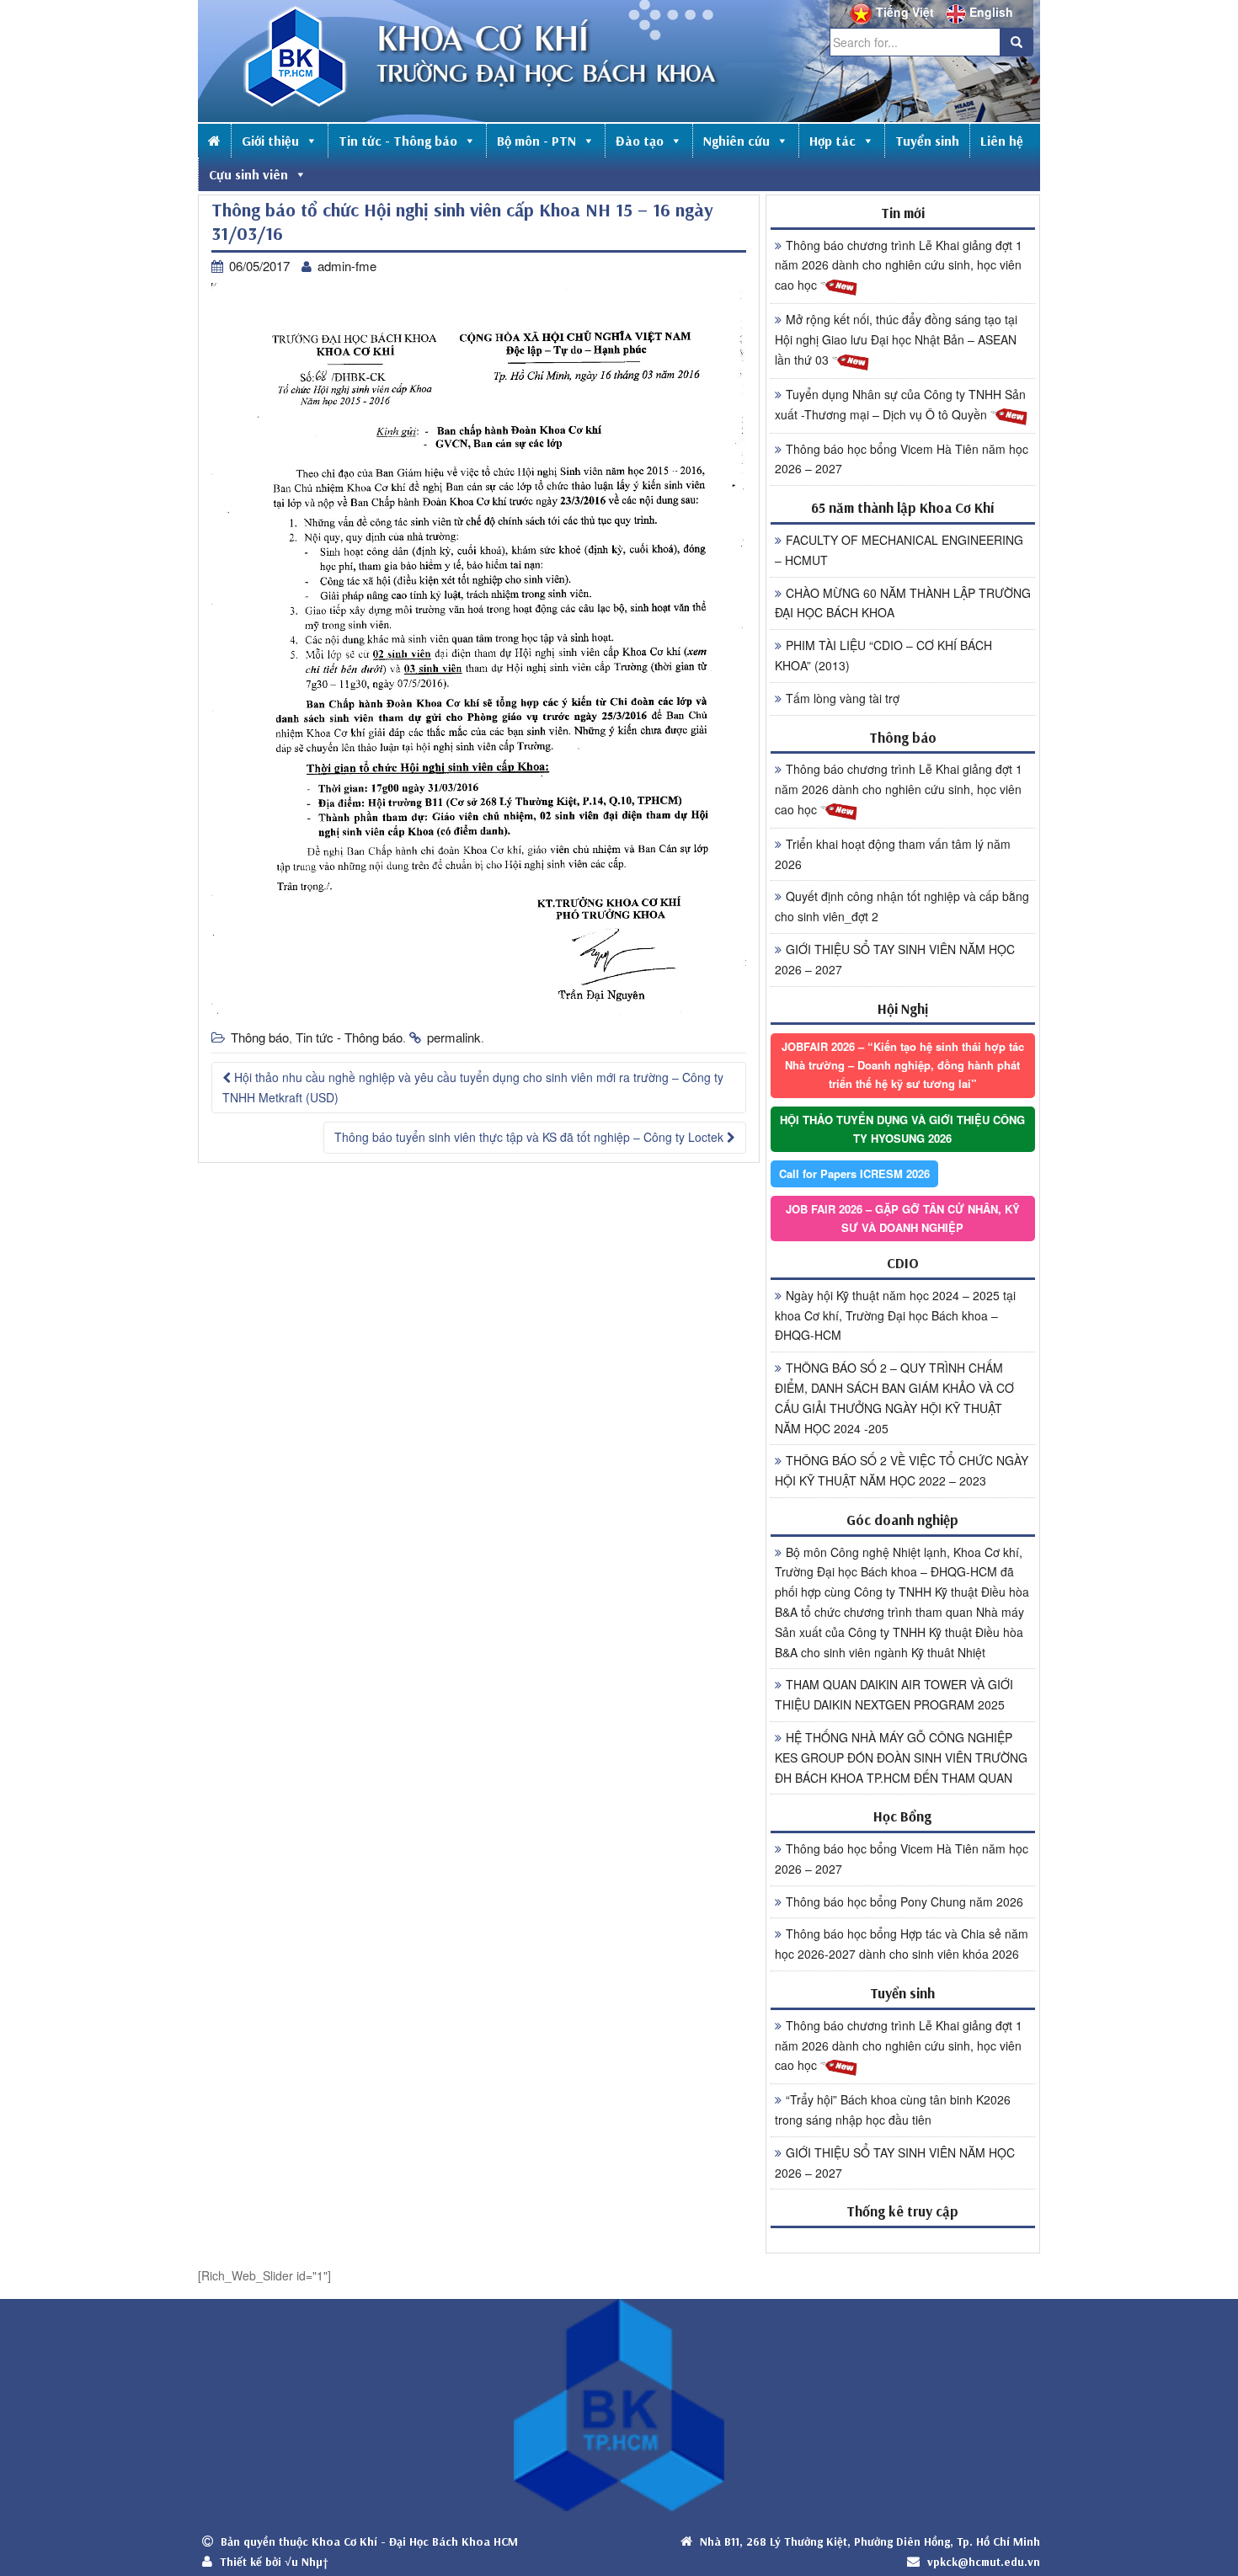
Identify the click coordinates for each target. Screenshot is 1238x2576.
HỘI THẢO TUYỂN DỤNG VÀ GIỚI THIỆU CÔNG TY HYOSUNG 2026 (902, 1129)
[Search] (1017, 42)
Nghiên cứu (736, 141)
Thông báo (260, 1037)
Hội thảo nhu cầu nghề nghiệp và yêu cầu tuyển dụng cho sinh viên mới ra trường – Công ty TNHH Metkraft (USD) (473, 1087)
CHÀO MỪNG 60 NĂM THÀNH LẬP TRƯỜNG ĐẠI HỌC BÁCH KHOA (903, 603)
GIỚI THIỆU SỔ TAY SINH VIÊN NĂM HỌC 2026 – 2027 (895, 959)
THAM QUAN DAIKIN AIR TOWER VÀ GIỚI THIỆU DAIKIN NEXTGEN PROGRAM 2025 (894, 1694)
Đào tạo (640, 141)
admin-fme (347, 266)
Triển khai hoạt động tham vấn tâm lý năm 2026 (893, 854)
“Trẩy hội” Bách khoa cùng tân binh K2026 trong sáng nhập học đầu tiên (893, 2109)
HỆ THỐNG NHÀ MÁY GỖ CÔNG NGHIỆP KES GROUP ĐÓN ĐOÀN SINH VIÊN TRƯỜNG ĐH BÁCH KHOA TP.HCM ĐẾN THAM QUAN (901, 1757)
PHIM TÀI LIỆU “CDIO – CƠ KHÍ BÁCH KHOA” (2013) (883, 655)
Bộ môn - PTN (536, 141)
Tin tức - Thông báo (398, 141)
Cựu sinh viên (248, 174)
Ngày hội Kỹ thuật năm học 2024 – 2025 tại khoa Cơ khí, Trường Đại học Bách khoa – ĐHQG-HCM (895, 1315)
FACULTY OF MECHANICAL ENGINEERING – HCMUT (899, 550)
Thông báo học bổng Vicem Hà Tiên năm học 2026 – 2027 (902, 459)
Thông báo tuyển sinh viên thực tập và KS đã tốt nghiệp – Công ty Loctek (531, 1137)
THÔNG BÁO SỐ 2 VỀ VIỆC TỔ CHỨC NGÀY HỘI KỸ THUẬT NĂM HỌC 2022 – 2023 (902, 1470)
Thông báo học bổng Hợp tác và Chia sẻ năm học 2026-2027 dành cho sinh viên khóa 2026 (902, 1944)
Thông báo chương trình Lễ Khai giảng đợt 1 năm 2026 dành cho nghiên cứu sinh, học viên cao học (899, 265)
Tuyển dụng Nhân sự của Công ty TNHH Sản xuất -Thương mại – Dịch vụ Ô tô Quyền (900, 404)
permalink (454, 1037)
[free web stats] (903, 2240)
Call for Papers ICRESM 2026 (854, 1173)
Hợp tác (832, 141)
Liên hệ (1002, 141)
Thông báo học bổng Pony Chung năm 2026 (904, 1901)
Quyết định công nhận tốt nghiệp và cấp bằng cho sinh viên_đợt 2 (902, 906)
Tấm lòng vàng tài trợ (843, 698)
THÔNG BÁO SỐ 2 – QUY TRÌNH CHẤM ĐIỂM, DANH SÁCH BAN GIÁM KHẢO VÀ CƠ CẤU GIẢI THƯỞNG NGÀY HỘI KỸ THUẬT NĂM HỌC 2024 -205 (894, 1397)
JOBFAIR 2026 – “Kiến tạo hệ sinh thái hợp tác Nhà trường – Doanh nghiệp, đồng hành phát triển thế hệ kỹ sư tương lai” (903, 1065)
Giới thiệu (270, 141)
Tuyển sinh (927, 141)
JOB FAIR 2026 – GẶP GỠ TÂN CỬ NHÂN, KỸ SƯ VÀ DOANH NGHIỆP (903, 1218)
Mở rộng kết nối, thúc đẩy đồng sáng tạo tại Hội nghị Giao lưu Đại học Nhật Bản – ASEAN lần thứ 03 (896, 339)
